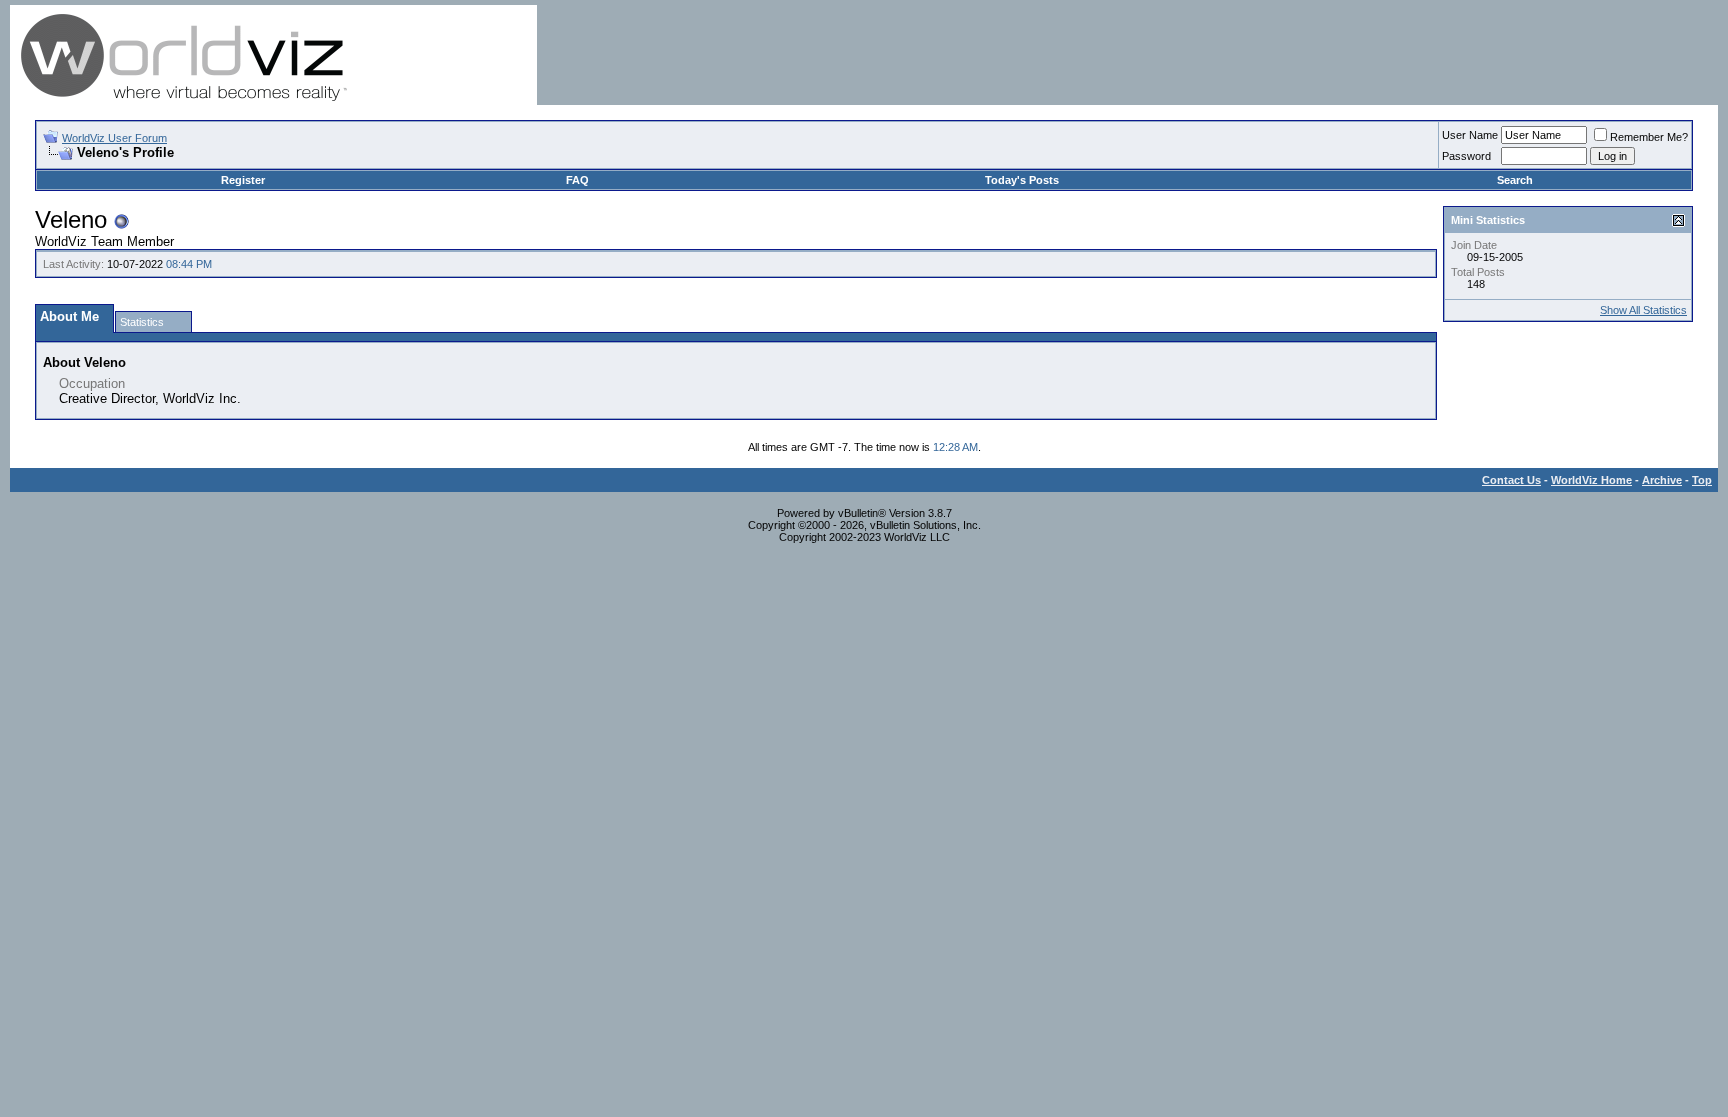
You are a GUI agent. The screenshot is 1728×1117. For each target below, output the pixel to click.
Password (1466, 156)
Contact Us (1511, 480)
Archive (1662, 480)
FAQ (577, 180)
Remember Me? (1649, 137)
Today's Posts (1022, 180)
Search (1515, 180)
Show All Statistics (1643, 310)
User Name (1470, 135)
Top (1702, 480)
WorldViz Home (1591, 480)
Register (243, 180)
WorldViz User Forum (114, 138)
